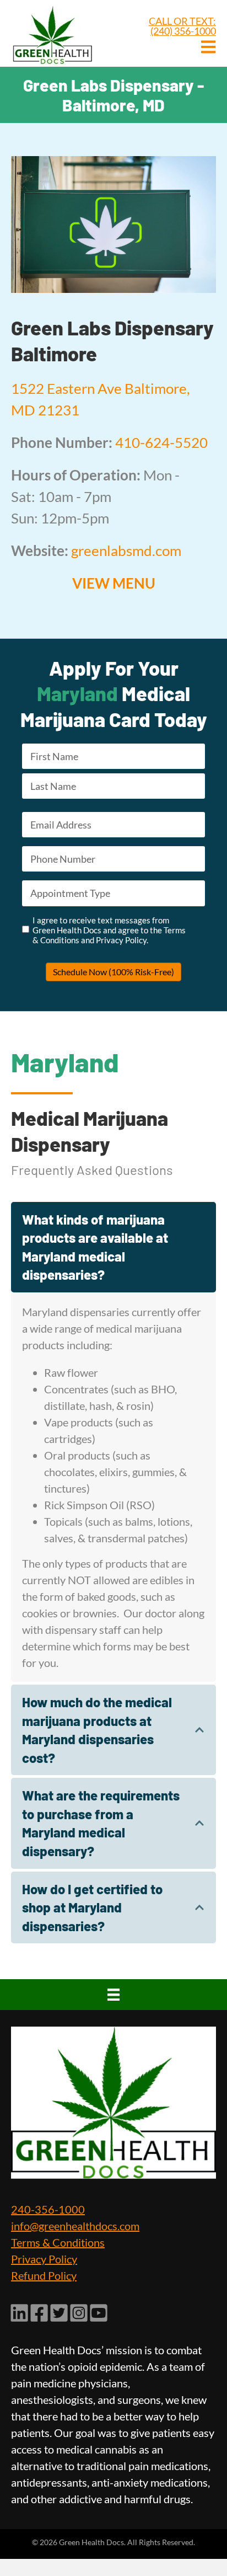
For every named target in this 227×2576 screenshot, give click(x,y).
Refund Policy (44, 2276)
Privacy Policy (44, 2259)
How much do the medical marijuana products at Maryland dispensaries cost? (97, 1730)
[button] (113, 1247)
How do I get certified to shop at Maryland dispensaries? (92, 1907)
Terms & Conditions (58, 2243)
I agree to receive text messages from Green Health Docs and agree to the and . (109, 930)
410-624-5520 (161, 442)
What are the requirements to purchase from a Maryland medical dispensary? (101, 1823)
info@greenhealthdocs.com (75, 2226)
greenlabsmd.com (126, 551)
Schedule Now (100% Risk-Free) (113, 972)
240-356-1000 (48, 2210)
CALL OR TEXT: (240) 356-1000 (182, 26)
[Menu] (113, 1995)
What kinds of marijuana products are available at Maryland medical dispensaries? (95, 1247)
